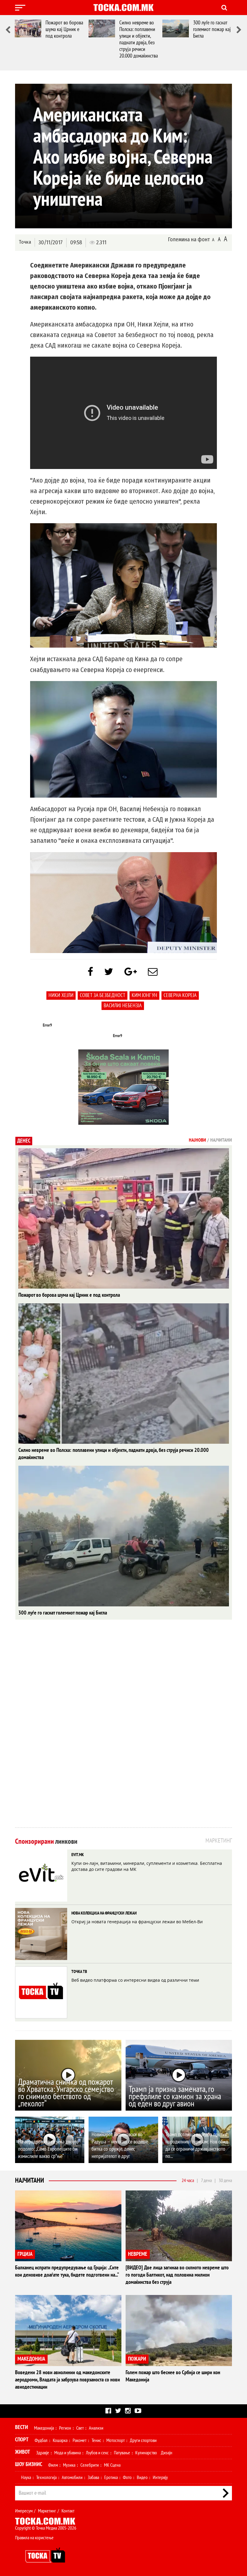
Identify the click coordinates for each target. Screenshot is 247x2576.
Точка (25, 242)
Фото (127, 2478)
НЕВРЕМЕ (138, 2254)
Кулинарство (146, 2453)
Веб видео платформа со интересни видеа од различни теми (135, 1980)
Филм (53, 2465)
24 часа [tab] (188, 2181)
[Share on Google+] (131, 972)
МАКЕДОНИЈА (31, 2359)
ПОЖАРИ (137, 2359)
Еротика (111, 2478)
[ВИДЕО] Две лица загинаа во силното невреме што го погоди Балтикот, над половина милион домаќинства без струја (177, 2275)
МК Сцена (112, 2465)
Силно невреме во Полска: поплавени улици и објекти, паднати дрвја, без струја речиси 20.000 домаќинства (139, 39)
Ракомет (80, 2440)
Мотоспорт (116, 2440)
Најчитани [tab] (221, 1140)
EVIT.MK (78, 1855)
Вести (22, 2427)
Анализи (96, 2428)
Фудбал (41, 2440)
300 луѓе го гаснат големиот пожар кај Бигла (212, 29)
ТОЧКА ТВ (79, 1972)
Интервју (160, 2478)
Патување (122, 2453)
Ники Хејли (61, 995)
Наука (26, 2478)
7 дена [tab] (206, 2181)
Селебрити (90, 2465)
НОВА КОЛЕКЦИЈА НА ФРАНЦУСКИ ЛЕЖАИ (104, 1913)
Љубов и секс (97, 2453)
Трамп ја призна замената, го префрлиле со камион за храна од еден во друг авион (175, 2097)
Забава (93, 2478)
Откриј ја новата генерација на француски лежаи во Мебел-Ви (137, 1922)
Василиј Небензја (123, 1006)
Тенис (96, 2440)
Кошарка (60, 2440)
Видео (142, 2478)
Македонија (44, 2428)
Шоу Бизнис (29, 2464)
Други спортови (143, 2440)
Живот (23, 2452)
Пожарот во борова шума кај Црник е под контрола (64, 29)
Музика (69, 2465)
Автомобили (72, 2478)
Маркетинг (47, 2511)
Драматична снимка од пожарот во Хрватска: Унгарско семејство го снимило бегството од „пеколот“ (66, 2093)
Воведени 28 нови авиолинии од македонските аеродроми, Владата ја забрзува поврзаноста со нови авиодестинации (67, 2380)
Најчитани (30, 2181)
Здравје (43, 2453)
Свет (80, 2428)
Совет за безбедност (103, 995)
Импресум (24, 2511)
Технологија (46, 2478)
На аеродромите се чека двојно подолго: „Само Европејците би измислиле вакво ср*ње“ (48, 2149)
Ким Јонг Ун (144, 995)
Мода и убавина (67, 2453)
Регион (65, 2428)
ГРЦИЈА (25, 2254)
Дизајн (167, 2453)
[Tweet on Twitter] (109, 972)
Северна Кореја (180, 995)
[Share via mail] (153, 972)
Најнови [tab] (197, 1140)
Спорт (22, 2440)
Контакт (68, 2511)
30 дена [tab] (225, 2181)
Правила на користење (34, 2538)
